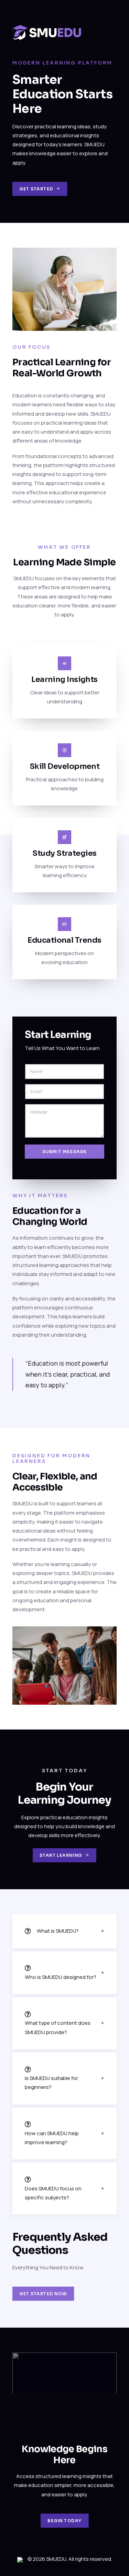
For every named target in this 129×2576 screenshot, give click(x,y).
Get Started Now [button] (43, 2294)
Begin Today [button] (64, 2521)
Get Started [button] (36, 189)
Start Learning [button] (61, 1855)
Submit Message (65, 1152)
